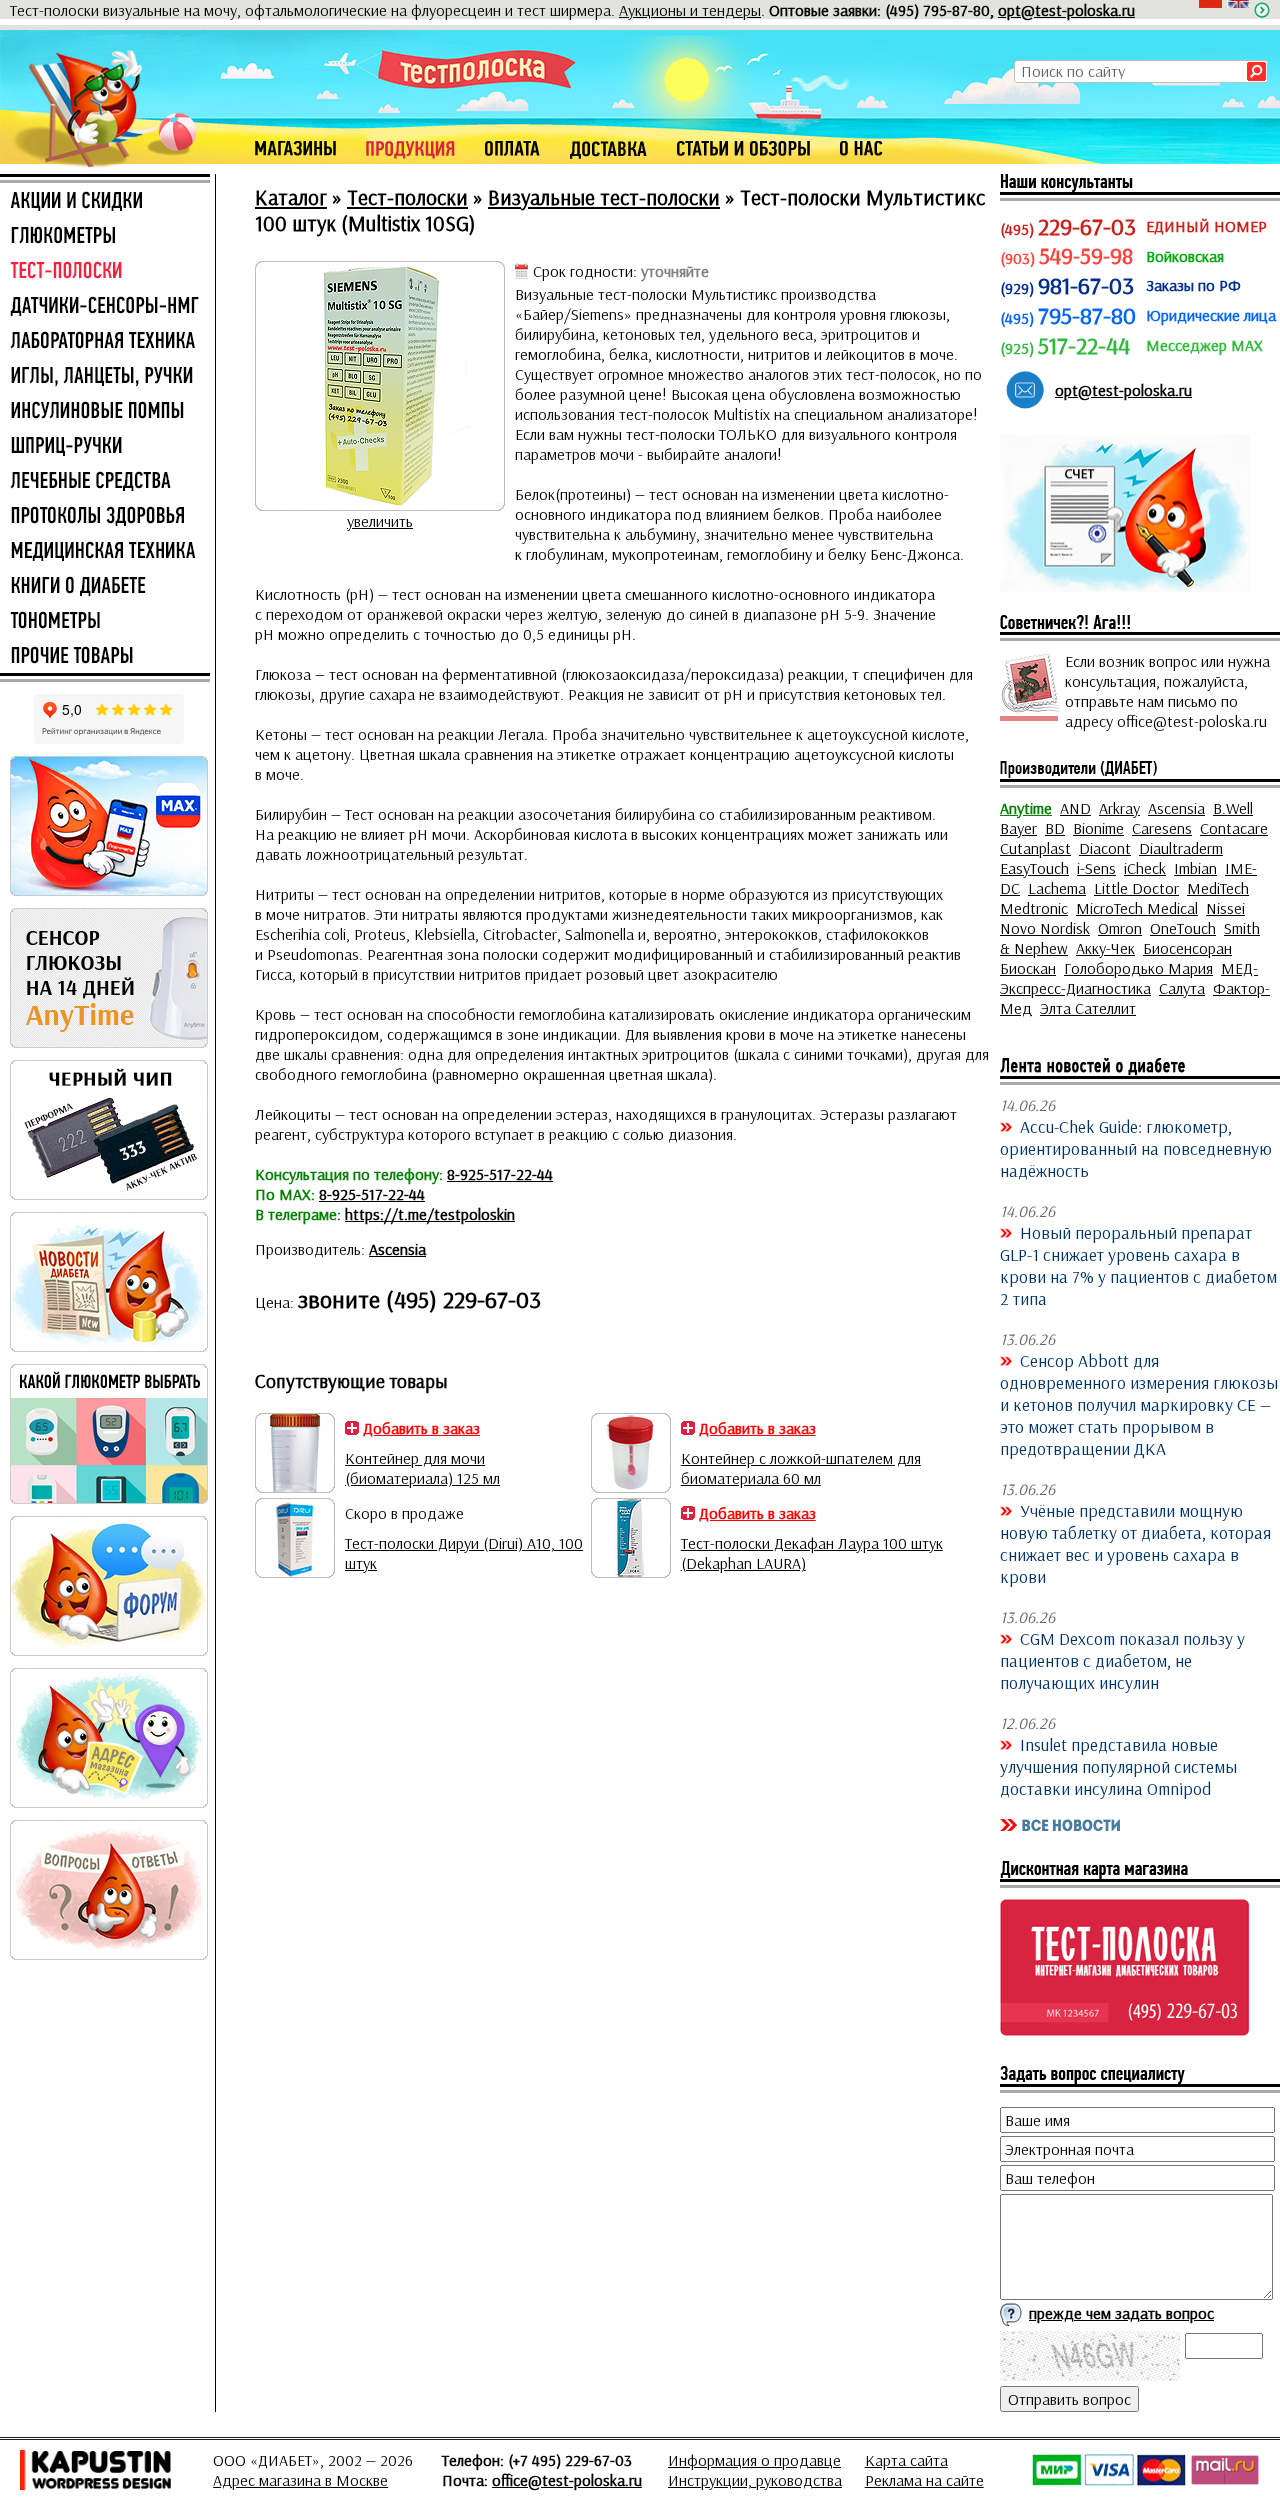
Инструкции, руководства (755, 2480)
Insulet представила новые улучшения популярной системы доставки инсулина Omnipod (1118, 1766)
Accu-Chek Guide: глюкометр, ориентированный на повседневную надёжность (1136, 1148)
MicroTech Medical (1137, 908)
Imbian (1195, 868)
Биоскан (1028, 968)
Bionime (1098, 828)
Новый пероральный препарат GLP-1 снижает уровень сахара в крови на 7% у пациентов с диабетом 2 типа (1138, 1265)
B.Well (1233, 808)
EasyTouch (1034, 868)
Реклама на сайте (924, 2480)
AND (1075, 808)
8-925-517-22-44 (500, 1174)
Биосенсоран (1187, 948)
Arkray (1119, 808)
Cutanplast (1035, 848)
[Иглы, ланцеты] (105, 377)
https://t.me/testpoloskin (430, 1214)
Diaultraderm (1181, 848)
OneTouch (1183, 928)
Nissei (1225, 908)
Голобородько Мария (1138, 968)
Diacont (1105, 848)
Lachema (1057, 888)
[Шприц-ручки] (105, 447)
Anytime (1026, 808)
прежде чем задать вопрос (1121, 2313)
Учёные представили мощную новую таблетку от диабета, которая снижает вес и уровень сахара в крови (1135, 1543)
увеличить (380, 521)
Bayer (1018, 828)
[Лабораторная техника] (105, 342)
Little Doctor (1136, 888)
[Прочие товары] (105, 657)
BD (1055, 828)
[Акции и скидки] (105, 202)
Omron (1120, 928)
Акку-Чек (1105, 948)
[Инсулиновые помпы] (105, 412)
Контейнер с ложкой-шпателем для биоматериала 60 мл (801, 1468)
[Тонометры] (105, 622)
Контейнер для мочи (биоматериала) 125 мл (422, 1468)
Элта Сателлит (1088, 1008)
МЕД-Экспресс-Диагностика (1129, 978)
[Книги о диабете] (105, 587)
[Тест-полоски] (105, 272)
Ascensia (397, 1249)
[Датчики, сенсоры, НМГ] (105, 307)
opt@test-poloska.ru (1066, 10)
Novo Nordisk (1045, 928)
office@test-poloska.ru (567, 2480)
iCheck (1145, 868)
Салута (1182, 988)
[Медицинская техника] (105, 552)
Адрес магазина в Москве (300, 2480)
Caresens (1162, 828)
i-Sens (1096, 868)
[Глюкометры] (105, 237)
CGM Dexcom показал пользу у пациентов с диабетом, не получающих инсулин (1122, 1660)
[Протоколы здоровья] (105, 517)
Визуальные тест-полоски (604, 197)
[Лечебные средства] (105, 482)
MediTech (1218, 888)
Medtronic (1034, 908)
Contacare (1234, 828)
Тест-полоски (407, 197)
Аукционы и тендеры (690, 10)
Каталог (291, 197)
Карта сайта (906, 2460)
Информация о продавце (754, 2460)
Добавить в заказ (421, 1428)
